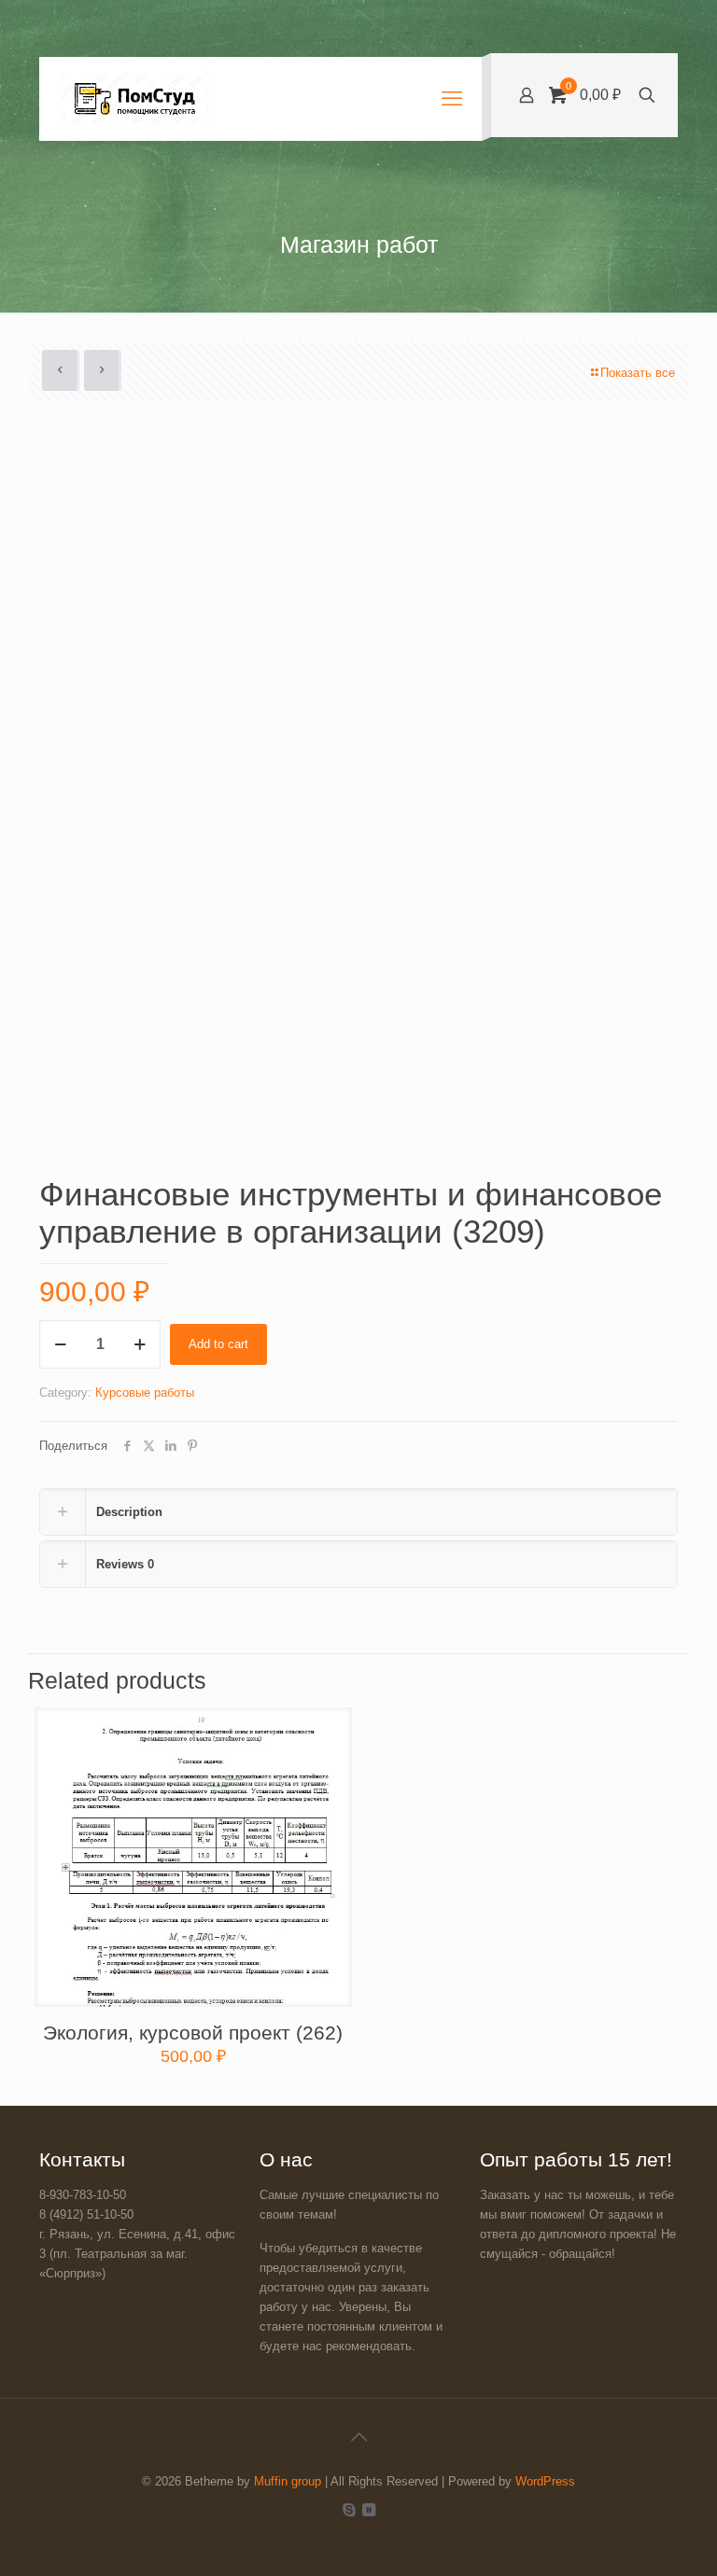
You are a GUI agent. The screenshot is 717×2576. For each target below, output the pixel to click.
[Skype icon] (349, 2509)
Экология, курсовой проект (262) (193, 2033)
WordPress (545, 2481)
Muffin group (288, 2481)
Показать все (638, 373)
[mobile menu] (452, 99)
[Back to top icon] (358, 2437)
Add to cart (218, 1344)
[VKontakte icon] (368, 2509)
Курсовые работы (145, 1392)
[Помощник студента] (133, 99)
